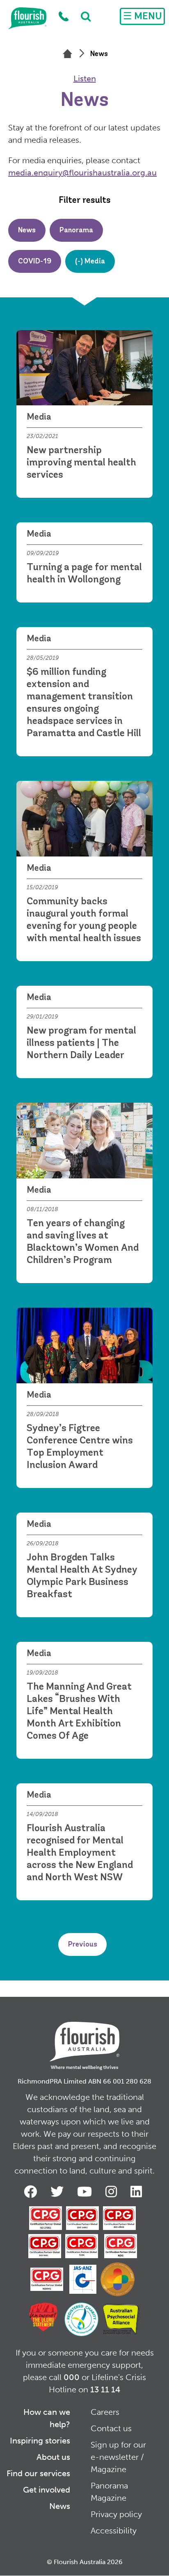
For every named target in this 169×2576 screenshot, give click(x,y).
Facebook (32, 2192)
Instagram (113, 2192)
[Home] (68, 54)
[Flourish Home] (84, 2039)
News (60, 2506)
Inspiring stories (40, 2441)
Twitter (59, 2192)
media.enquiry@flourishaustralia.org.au (82, 173)
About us (53, 2457)
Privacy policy (116, 2514)
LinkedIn (138, 2192)
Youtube (86, 2192)
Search (82, 16)
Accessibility (114, 2531)
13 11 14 (105, 2389)
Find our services (38, 2473)
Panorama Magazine (109, 2492)
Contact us (111, 2428)
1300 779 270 (64, 17)
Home (27, 18)
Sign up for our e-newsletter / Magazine (118, 2457)
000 (72, 2377)
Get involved (47, 2490)
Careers (105, 2412)
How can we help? (47, 2418)
